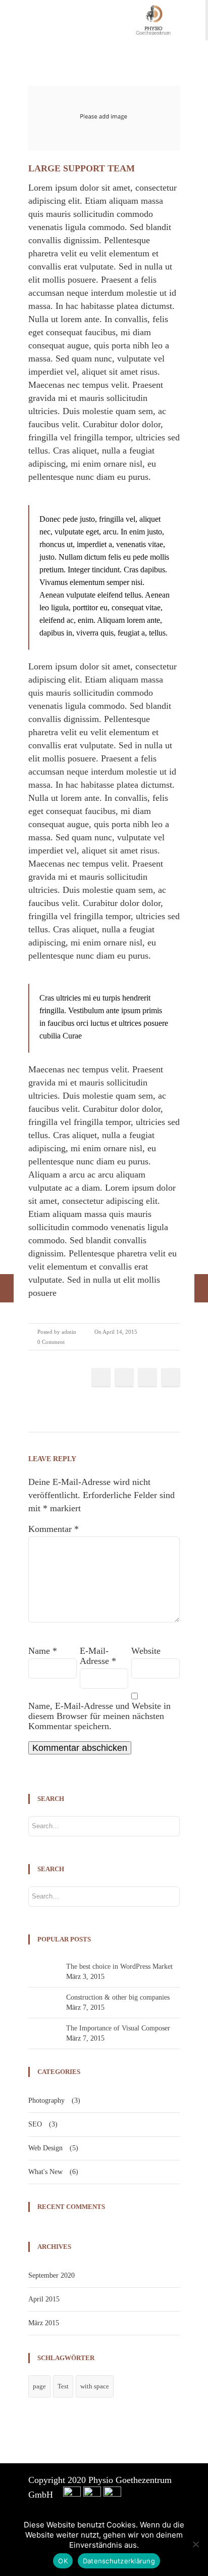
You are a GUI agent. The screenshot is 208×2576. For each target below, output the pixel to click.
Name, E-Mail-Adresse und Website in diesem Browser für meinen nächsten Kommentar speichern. (99, 1716)
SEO (35, 2124)
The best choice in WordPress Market (119, 1967)
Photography (46, 2100)
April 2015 (44, 2299)
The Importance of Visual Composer (118, 2028)
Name (43, 1651)
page (39, 2386)
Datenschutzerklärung (119, 2561)
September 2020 (51, 2275)
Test (63, 2386)
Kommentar (54, 1529)
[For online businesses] (201, 1288)
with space (95, 2386)
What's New (45, 2172)
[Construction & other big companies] (7, 1288)
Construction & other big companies (118, 1997)
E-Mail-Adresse (98, 1656)
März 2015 (44, 2323)
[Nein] (195, 2544)
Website (146, 1651)
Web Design (45, 2148)
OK (63, 2561)
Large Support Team (82, 168)
